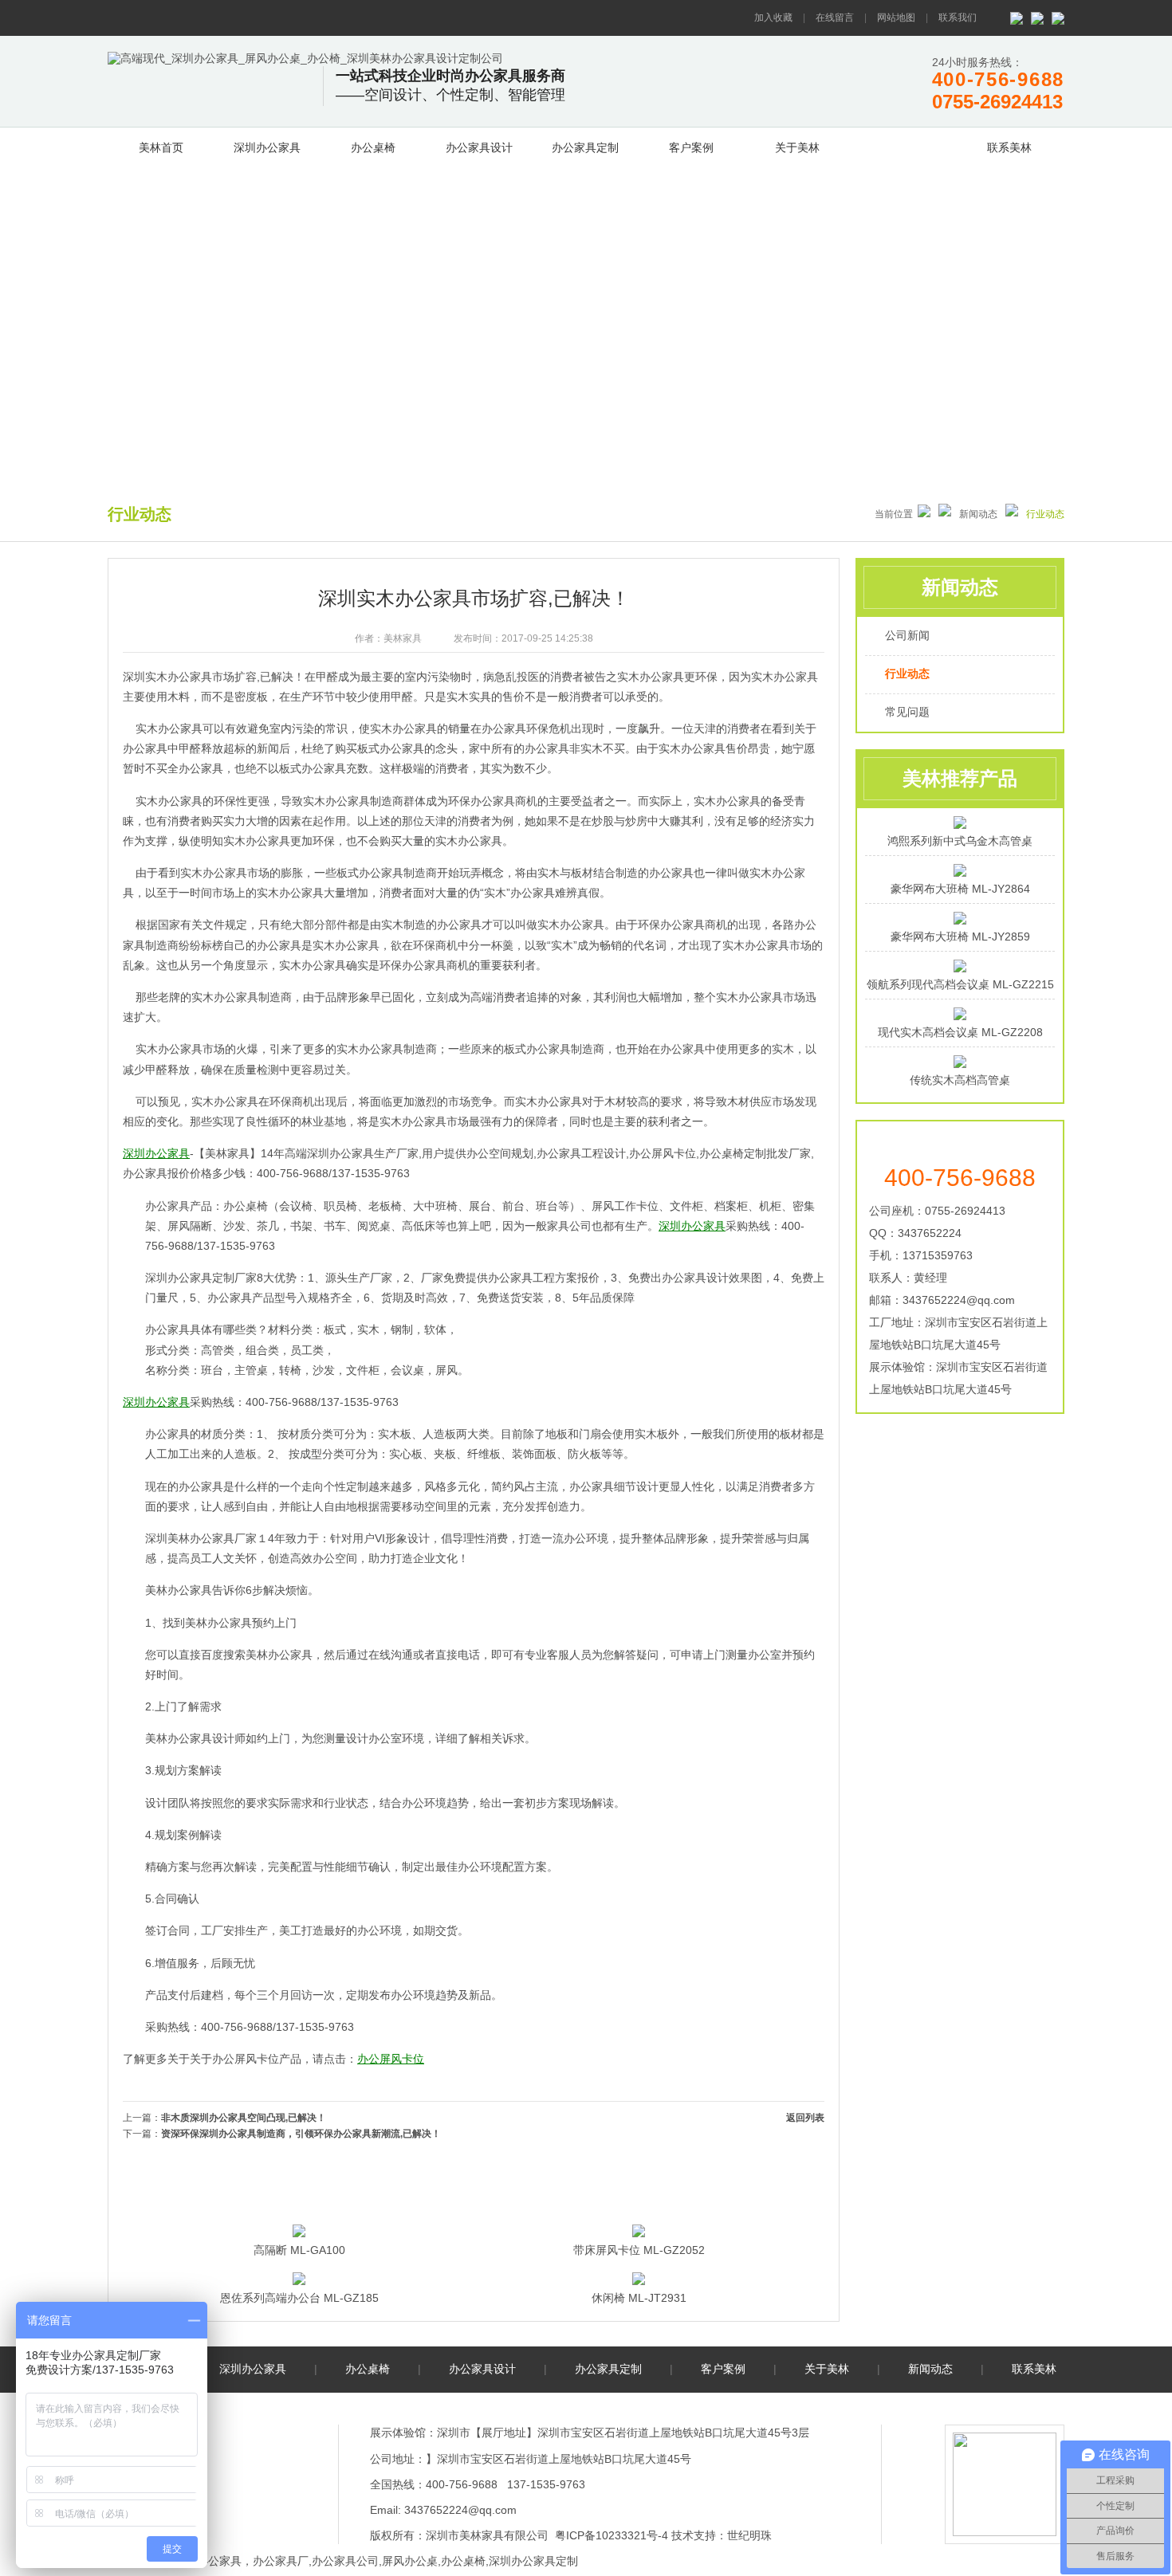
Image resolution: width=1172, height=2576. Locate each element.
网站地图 (896, 18)
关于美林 (797, 147)
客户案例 (691, 147)
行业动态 (907, 673)
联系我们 (958, 18)
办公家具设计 (479, 147)
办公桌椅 (373, 147)
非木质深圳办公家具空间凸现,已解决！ (244, 2118)
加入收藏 (773, 18)
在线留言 (835, 18)
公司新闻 (907, 635)
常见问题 (907, 712)
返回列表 (805, 2118)
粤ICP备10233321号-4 (612, 2535)
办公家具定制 (585, 147)
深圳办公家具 (267, 147)
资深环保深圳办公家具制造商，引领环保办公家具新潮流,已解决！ (301, 2134)
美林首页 (161, 147)
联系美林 (1009, 147)
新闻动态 (903, 145)
